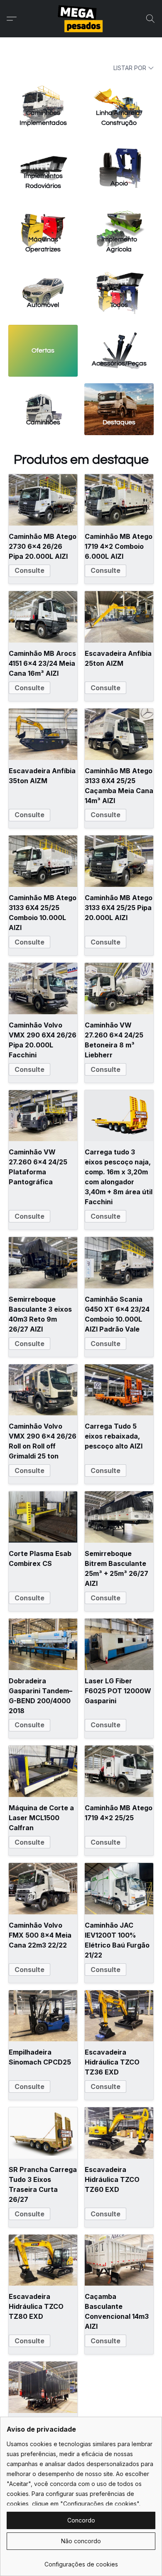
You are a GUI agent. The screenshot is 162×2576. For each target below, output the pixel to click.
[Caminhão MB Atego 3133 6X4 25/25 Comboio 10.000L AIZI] (43, 861)
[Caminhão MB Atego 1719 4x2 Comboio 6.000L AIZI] (119, 500)
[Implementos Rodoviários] (43, 154)
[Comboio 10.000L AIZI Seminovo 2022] (43, 2387)
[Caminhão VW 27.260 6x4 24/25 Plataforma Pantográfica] (43, 1116)
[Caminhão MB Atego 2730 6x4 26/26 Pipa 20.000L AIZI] (43, 500)
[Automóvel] (43, 280)
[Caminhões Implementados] (43, 90)
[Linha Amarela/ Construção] (119, 90)
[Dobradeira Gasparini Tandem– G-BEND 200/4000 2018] (43, 1644)
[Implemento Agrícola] (119, 217)
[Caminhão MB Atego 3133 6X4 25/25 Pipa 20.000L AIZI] (119, 861)
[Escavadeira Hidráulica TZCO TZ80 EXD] (43, 2260)
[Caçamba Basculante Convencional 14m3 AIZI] (119, 2260)
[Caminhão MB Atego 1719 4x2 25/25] (119, 1771)
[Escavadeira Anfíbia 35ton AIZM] (43, 734)
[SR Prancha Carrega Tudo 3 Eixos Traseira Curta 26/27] (43, 2133)
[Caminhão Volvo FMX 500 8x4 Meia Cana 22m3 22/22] (43, 1889)
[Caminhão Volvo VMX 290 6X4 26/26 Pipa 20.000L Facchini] (43, 989)
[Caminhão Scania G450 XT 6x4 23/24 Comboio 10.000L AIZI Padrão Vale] (119, 1263)
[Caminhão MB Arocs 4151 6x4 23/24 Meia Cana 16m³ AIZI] (43, 617)
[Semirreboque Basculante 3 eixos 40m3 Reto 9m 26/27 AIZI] (43, 1263)
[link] (81, 2561)
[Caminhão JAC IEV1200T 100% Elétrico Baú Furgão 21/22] (119, 1889)
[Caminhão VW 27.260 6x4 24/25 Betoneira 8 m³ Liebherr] (119, 989)
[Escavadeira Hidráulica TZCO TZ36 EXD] (119, 2016)
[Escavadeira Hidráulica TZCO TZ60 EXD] (119, 2133)
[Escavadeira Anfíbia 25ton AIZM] (119, 617)
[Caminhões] (43, 397)
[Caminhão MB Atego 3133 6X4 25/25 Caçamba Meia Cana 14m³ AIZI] (119, 734)
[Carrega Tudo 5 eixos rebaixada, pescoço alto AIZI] (119, 1390)
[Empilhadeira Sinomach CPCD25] (43, 2016)
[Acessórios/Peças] (119, 339)
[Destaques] (119, 397)
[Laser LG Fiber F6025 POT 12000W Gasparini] (119, 1644)
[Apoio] (119, 154)
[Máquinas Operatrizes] (43, 217)
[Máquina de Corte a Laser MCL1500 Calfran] (43, 1771)
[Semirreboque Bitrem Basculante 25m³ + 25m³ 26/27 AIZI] (119, 1517)
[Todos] (119, 280)
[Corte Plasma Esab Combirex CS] (43, 1517)
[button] (81, 19)
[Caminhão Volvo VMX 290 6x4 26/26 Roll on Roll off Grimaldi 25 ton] (43, 1390)
